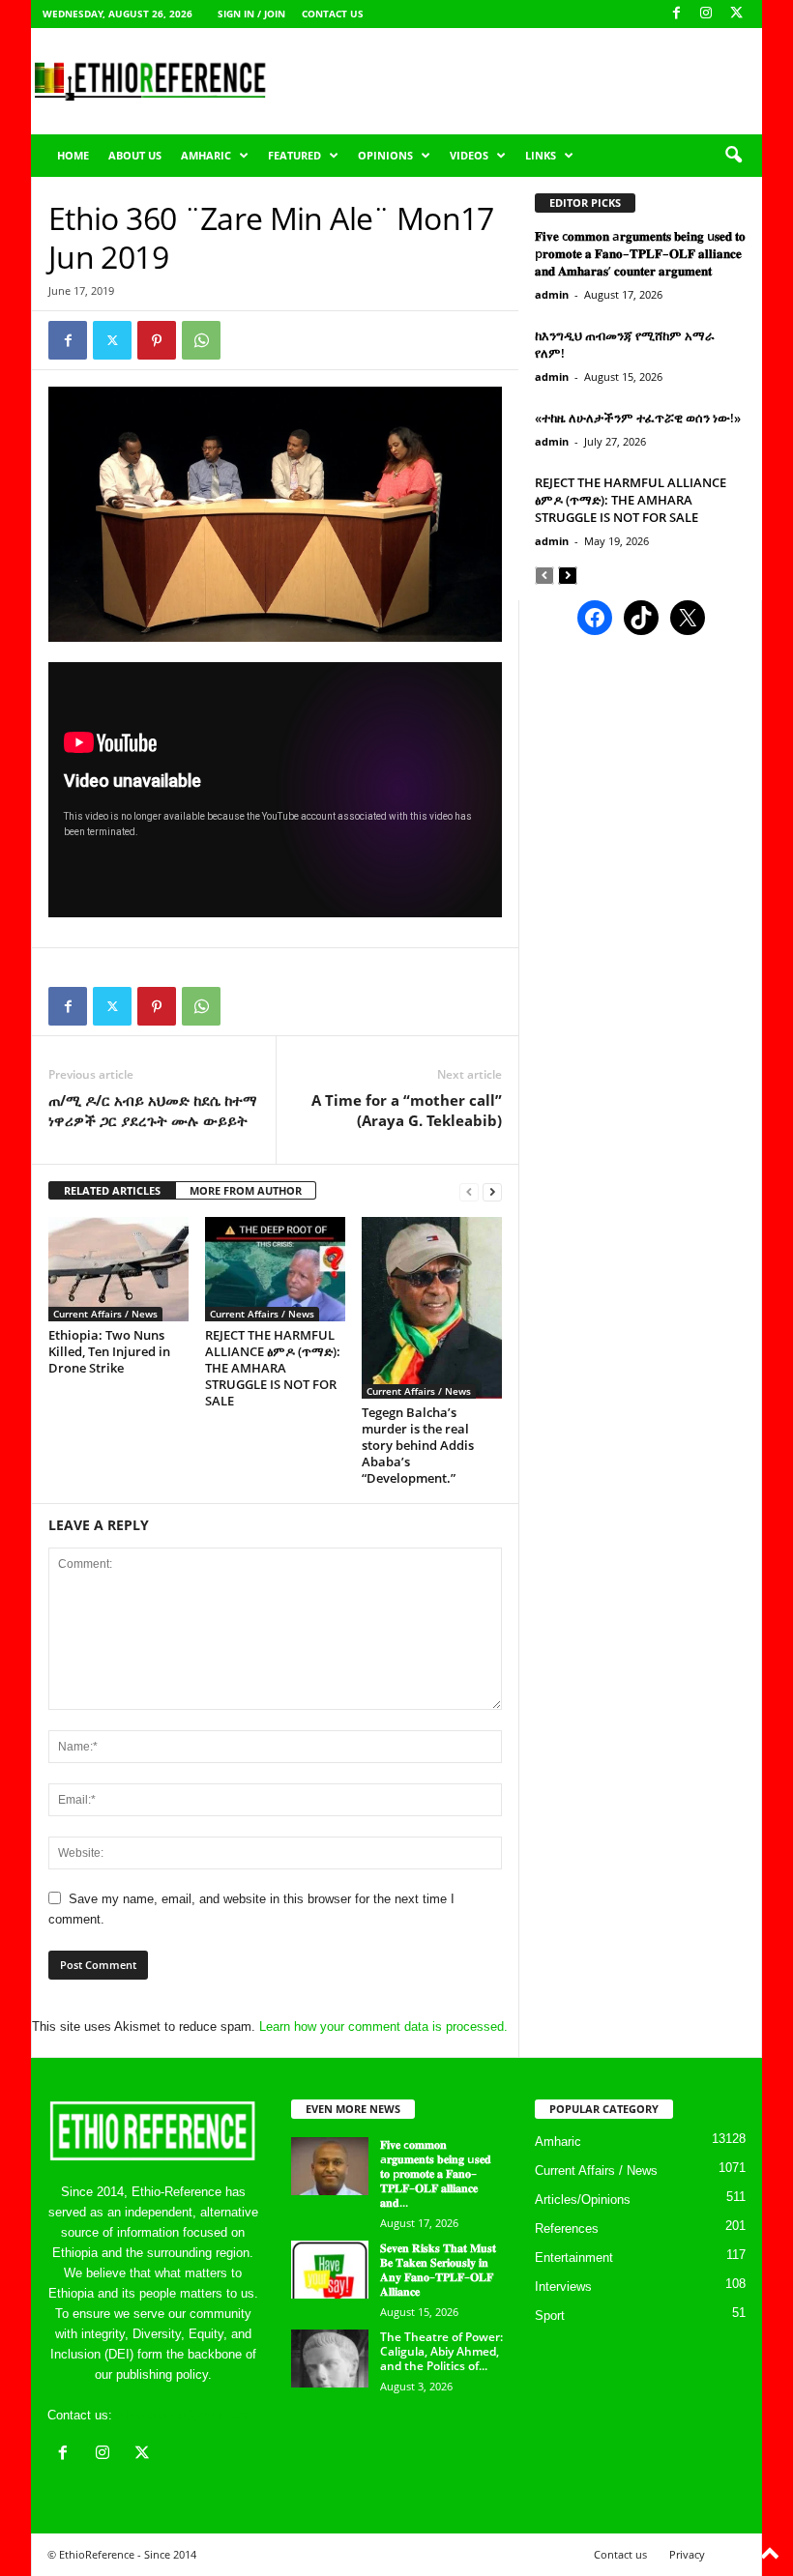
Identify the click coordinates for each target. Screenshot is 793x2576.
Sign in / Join (251, 14)
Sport (550, 2316)
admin (552, 294)
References (567, 2229)
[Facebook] (676, 14)
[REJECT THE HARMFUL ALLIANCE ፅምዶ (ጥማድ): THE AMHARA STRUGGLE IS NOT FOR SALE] (275, 1269)
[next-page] (492, 1191)
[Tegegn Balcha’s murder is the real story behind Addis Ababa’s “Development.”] (432, 1308)
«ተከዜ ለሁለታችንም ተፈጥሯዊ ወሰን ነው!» (638, 418)
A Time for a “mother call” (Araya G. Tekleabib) (407, 1110)
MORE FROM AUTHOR (246, 1190)
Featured (294, 155)
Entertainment (574, 2258)
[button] (733, 156)
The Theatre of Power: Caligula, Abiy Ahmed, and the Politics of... (441, 2351)
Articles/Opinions (583, 2200)
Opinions (385, 155)
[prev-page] (469, 1191)
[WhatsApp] (201, 340)
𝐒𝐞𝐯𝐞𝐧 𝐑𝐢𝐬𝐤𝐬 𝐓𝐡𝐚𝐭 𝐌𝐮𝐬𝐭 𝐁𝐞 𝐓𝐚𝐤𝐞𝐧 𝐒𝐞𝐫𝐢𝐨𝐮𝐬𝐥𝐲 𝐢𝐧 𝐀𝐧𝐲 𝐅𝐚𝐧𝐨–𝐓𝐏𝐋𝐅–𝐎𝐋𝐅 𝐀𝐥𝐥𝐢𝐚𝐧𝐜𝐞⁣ (438, 2270)
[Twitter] (112, 340)
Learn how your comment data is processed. (383, 2026)
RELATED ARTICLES (112, 1190)
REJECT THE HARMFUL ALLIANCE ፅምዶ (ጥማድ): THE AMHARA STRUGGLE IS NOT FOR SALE (273, 1368)
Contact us (333, 14)
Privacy (687, 2554)
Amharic (206, 155)
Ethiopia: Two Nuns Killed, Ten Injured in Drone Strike (109, 1351)
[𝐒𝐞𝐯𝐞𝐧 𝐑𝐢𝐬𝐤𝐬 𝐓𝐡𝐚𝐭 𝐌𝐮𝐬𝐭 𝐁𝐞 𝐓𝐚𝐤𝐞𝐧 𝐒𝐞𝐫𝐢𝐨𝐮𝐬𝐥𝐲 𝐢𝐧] (330, 2270)
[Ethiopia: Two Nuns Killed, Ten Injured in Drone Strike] (118, 1269)
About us (135, 155)
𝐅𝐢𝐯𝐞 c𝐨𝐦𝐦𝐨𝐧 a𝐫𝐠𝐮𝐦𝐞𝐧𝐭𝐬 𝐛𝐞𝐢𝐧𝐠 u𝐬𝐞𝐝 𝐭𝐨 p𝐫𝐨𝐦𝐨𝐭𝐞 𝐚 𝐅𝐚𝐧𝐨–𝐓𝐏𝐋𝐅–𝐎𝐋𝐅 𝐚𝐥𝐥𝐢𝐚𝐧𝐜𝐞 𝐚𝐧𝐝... (436, 2173)
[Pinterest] (157, 340)
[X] (736, 14)
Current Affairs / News (105, 1314)
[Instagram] (706, 14)
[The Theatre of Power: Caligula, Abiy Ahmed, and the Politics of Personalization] (330, 2359)
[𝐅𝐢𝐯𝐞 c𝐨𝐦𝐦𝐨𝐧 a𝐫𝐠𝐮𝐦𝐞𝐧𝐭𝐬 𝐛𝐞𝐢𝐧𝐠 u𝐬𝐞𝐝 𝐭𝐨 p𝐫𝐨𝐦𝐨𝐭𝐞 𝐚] (330, 2166)
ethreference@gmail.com (186, 2415)
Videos (469, 155)
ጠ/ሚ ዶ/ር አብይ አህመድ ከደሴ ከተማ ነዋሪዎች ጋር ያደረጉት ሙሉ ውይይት (153, 1110)
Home (73, 155)
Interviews (563, 2287)
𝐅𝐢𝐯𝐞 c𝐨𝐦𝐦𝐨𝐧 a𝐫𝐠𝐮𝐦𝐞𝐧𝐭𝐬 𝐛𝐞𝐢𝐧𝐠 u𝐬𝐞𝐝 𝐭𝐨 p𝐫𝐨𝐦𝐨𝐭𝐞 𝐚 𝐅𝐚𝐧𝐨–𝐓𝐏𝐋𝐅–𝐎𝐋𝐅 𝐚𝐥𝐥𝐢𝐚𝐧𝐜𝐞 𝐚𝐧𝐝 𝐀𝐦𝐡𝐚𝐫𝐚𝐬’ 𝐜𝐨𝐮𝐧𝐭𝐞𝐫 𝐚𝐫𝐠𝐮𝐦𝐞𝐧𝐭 (640, 253)
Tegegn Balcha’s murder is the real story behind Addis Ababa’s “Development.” (418, 1445)
